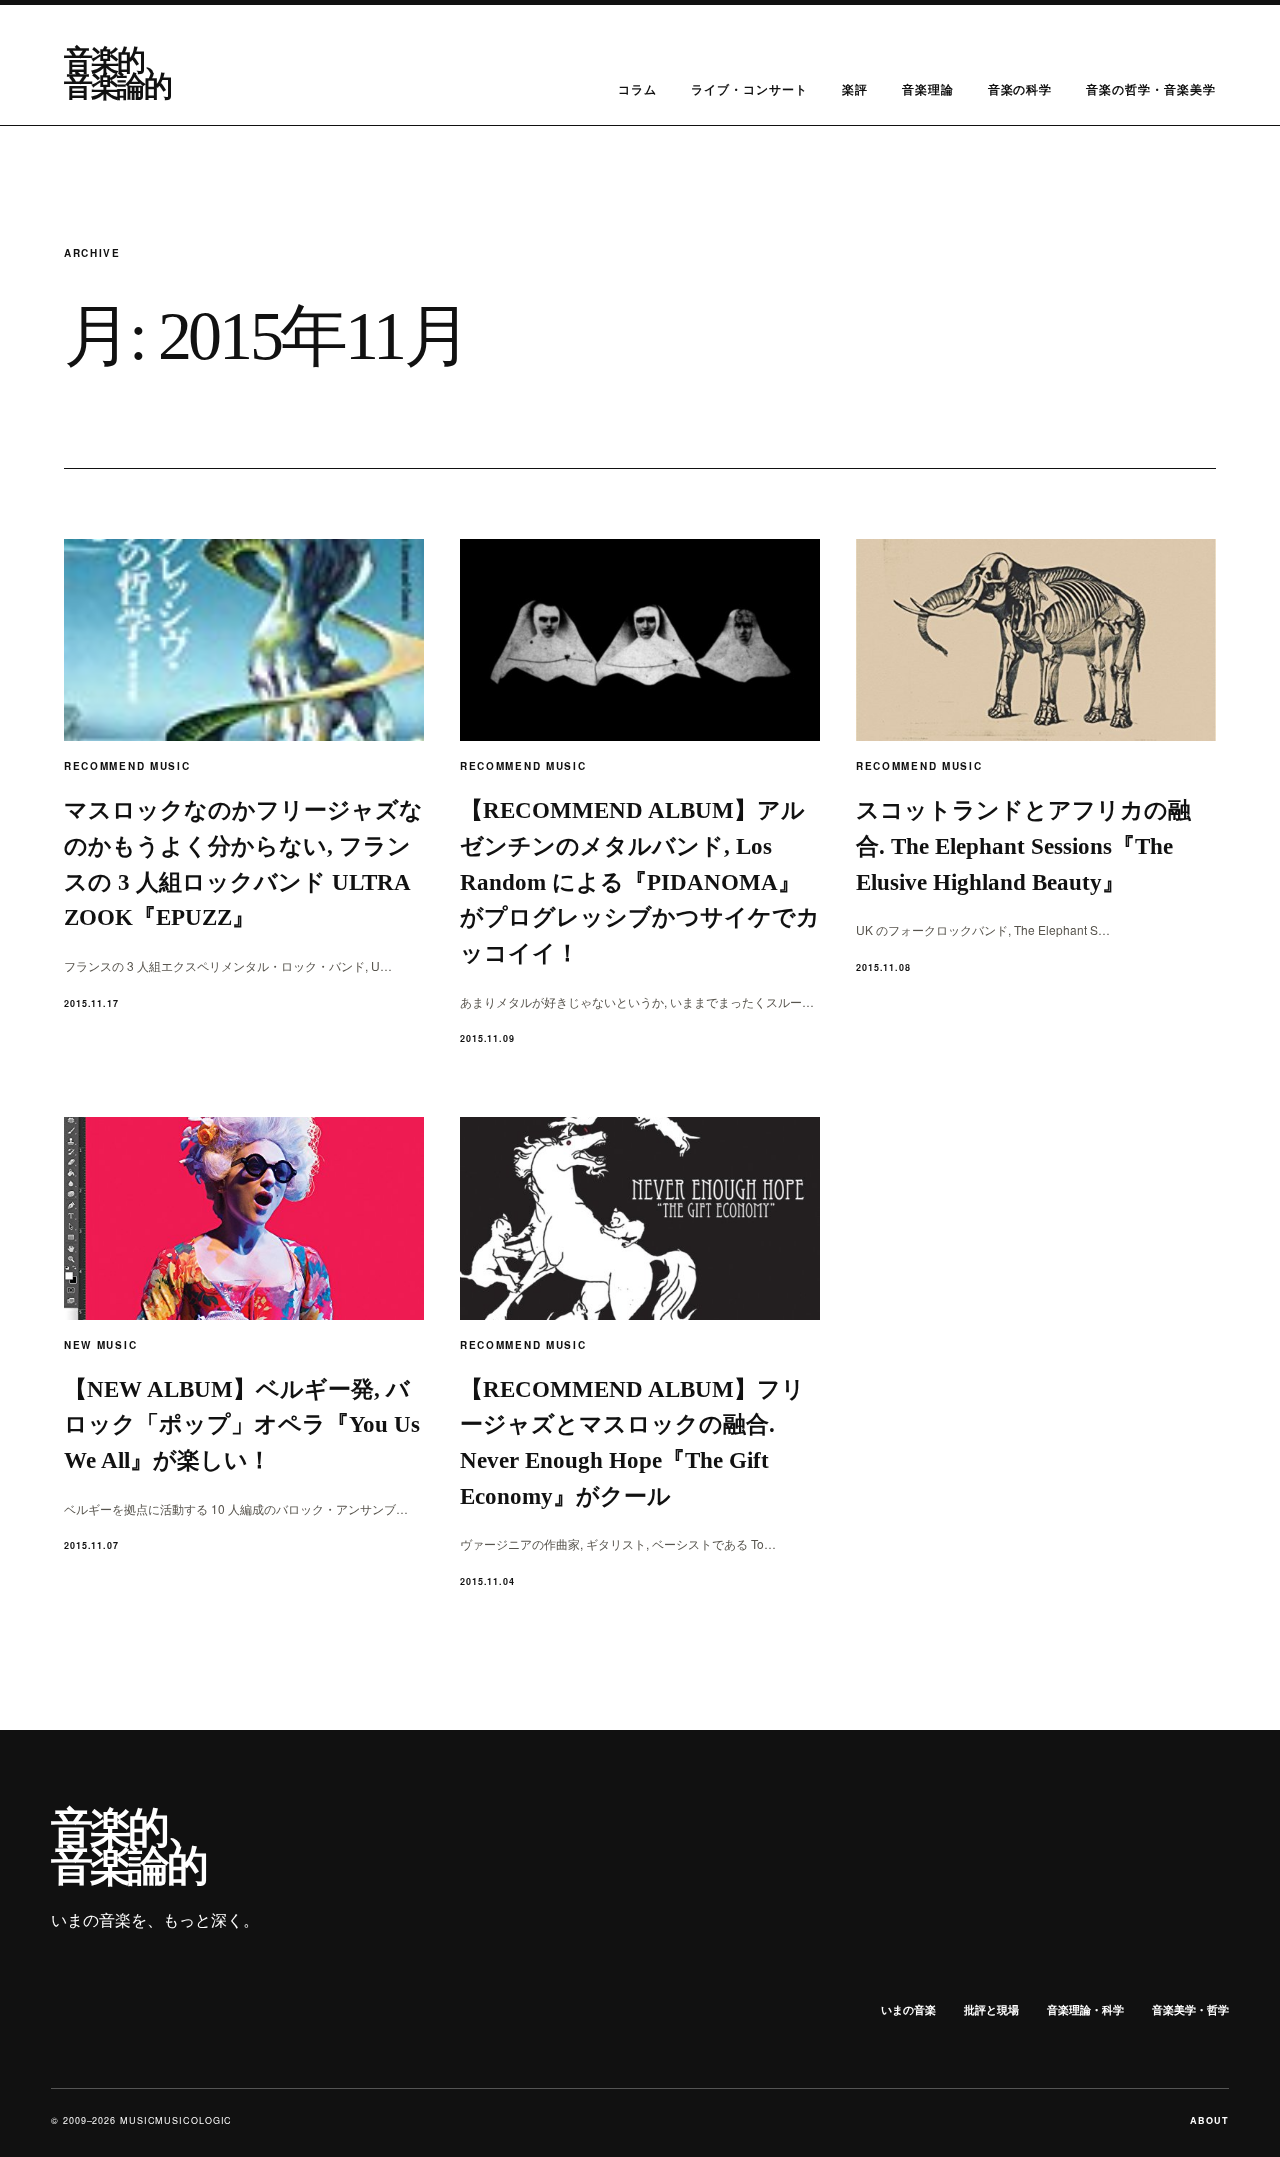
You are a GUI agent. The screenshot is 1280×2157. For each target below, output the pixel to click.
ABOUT (1209, 2120)
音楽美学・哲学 (1190, 2009)
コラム (637, 89)
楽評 (855, 89)
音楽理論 (928, 89)
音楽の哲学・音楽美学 (1151, 89)
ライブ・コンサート (749, 89)
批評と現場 (991, 2009)
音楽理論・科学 (1085, 2009)
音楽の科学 (1020, 89)
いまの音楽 (908, 2009)
